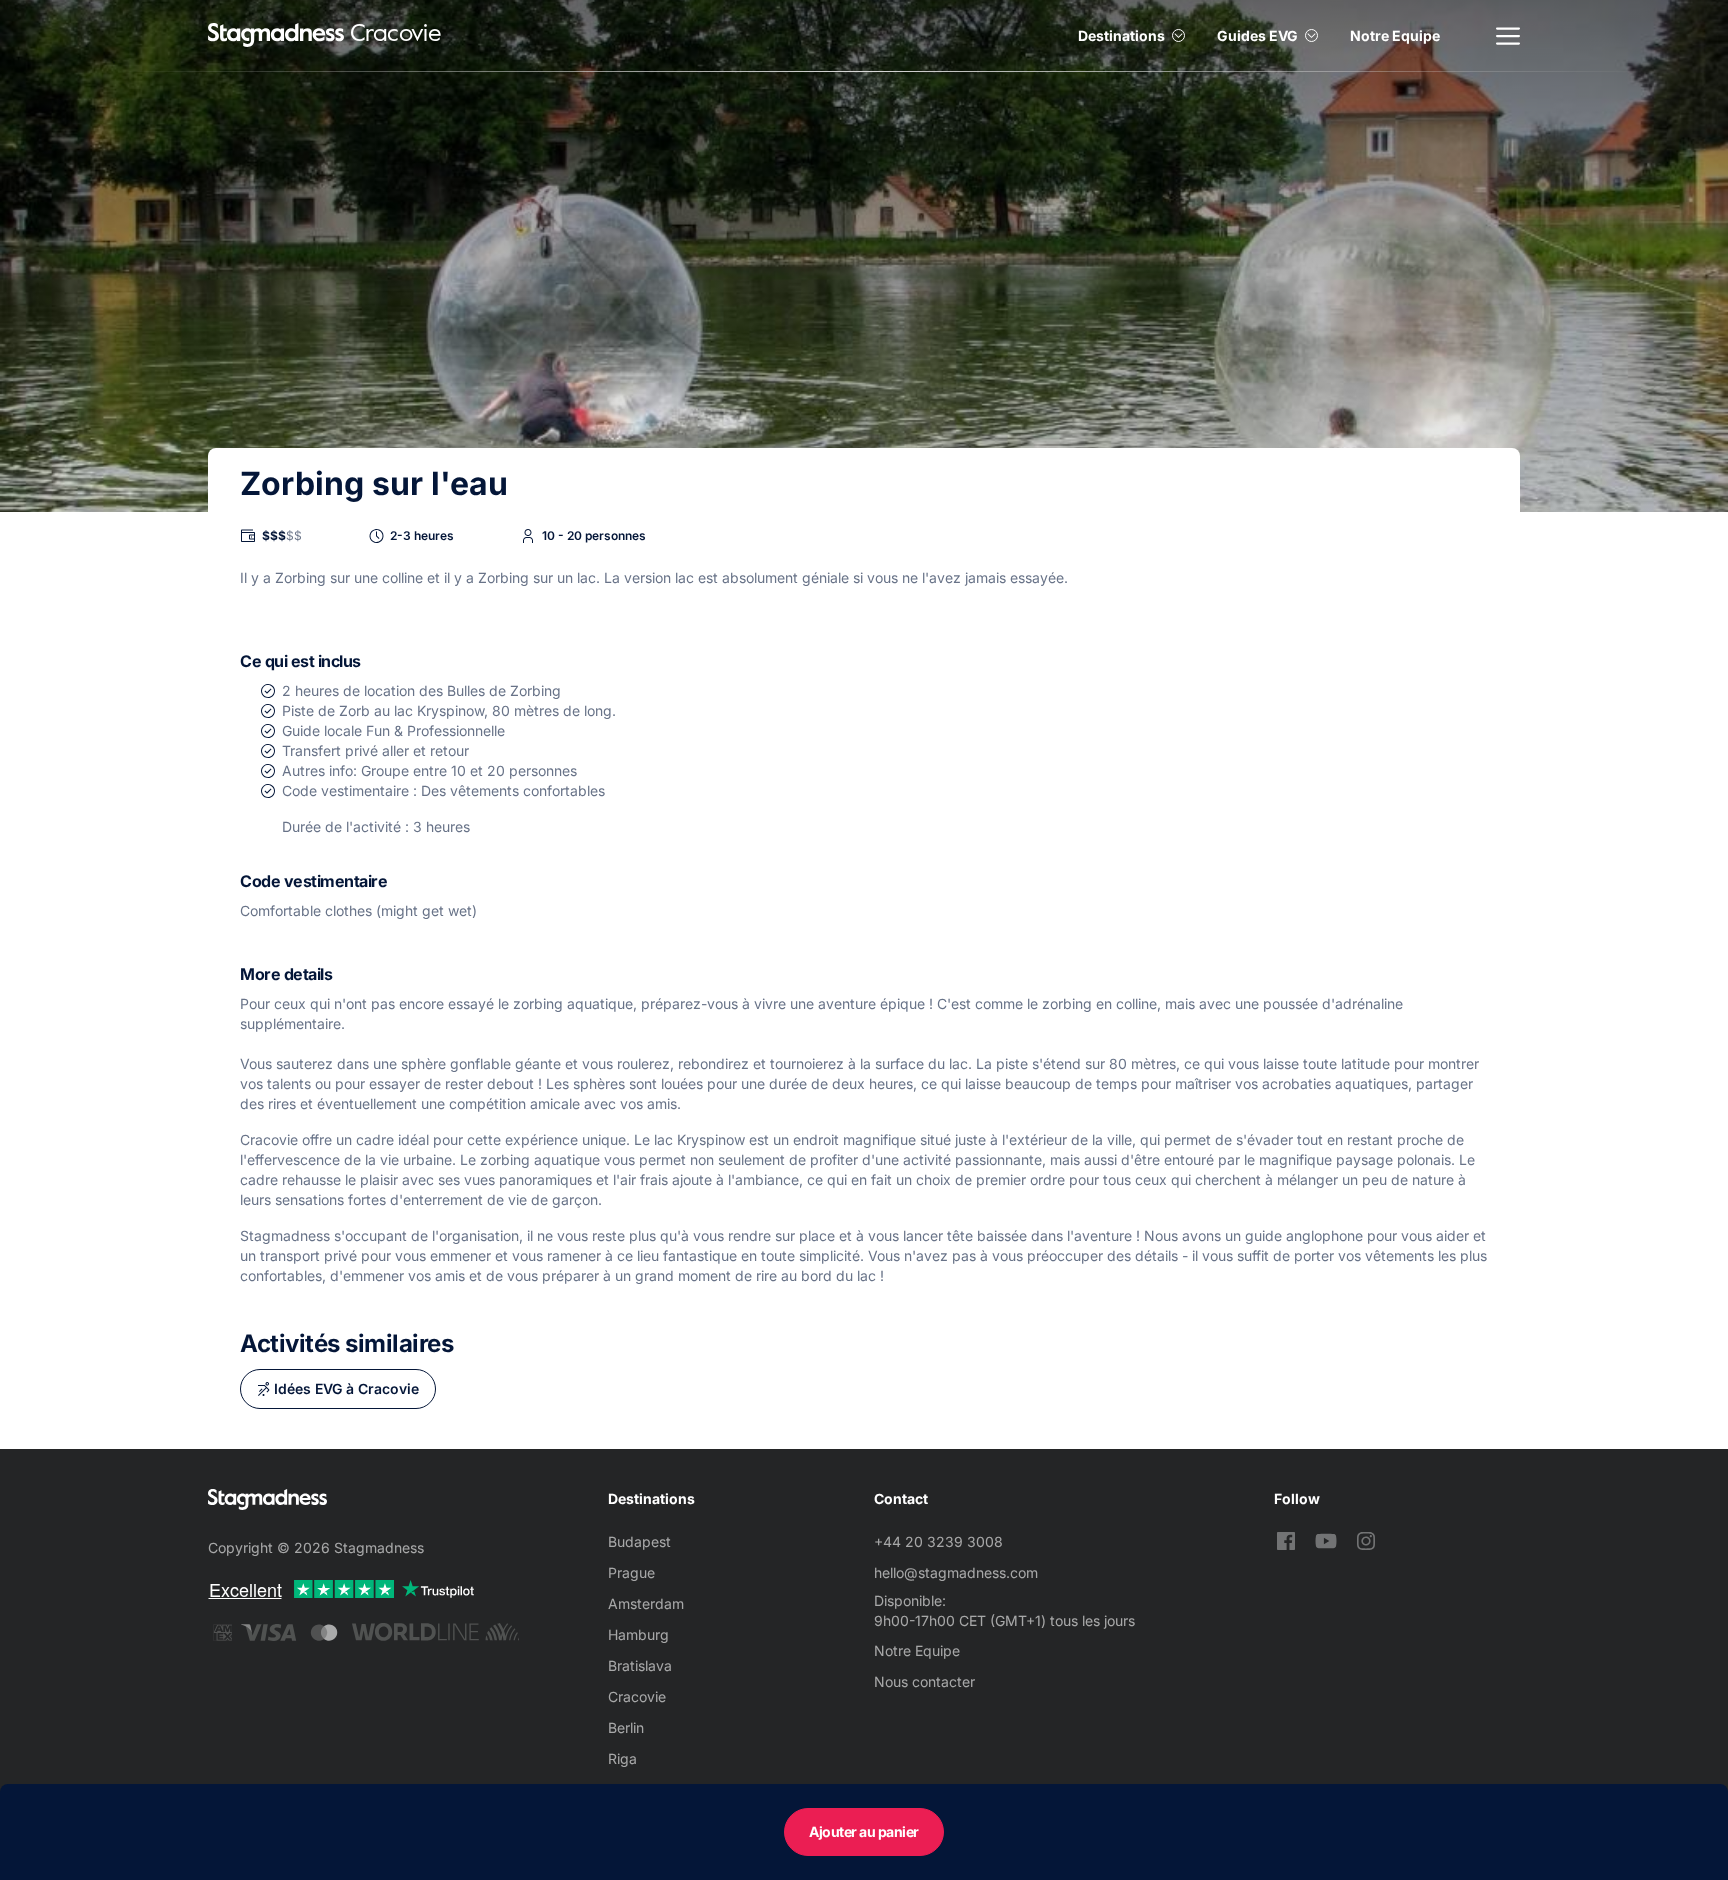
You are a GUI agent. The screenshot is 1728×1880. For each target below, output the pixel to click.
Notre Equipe (1395, 35)
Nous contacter (924, 1681)
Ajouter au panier (864, 1831)
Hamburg (638, 1634)
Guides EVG (1257, 35)
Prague (631, 1572)
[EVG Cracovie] (276, 35)
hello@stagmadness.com (956, 1572)
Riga (622, 1758)
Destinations (1121, 35)
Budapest (639, 1541)
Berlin (626, 1727)
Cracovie (637, 1696)
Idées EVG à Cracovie (346, 1388)
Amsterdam (646, 1603)
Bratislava (640, 1665)
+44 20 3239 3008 (938, 1541)
